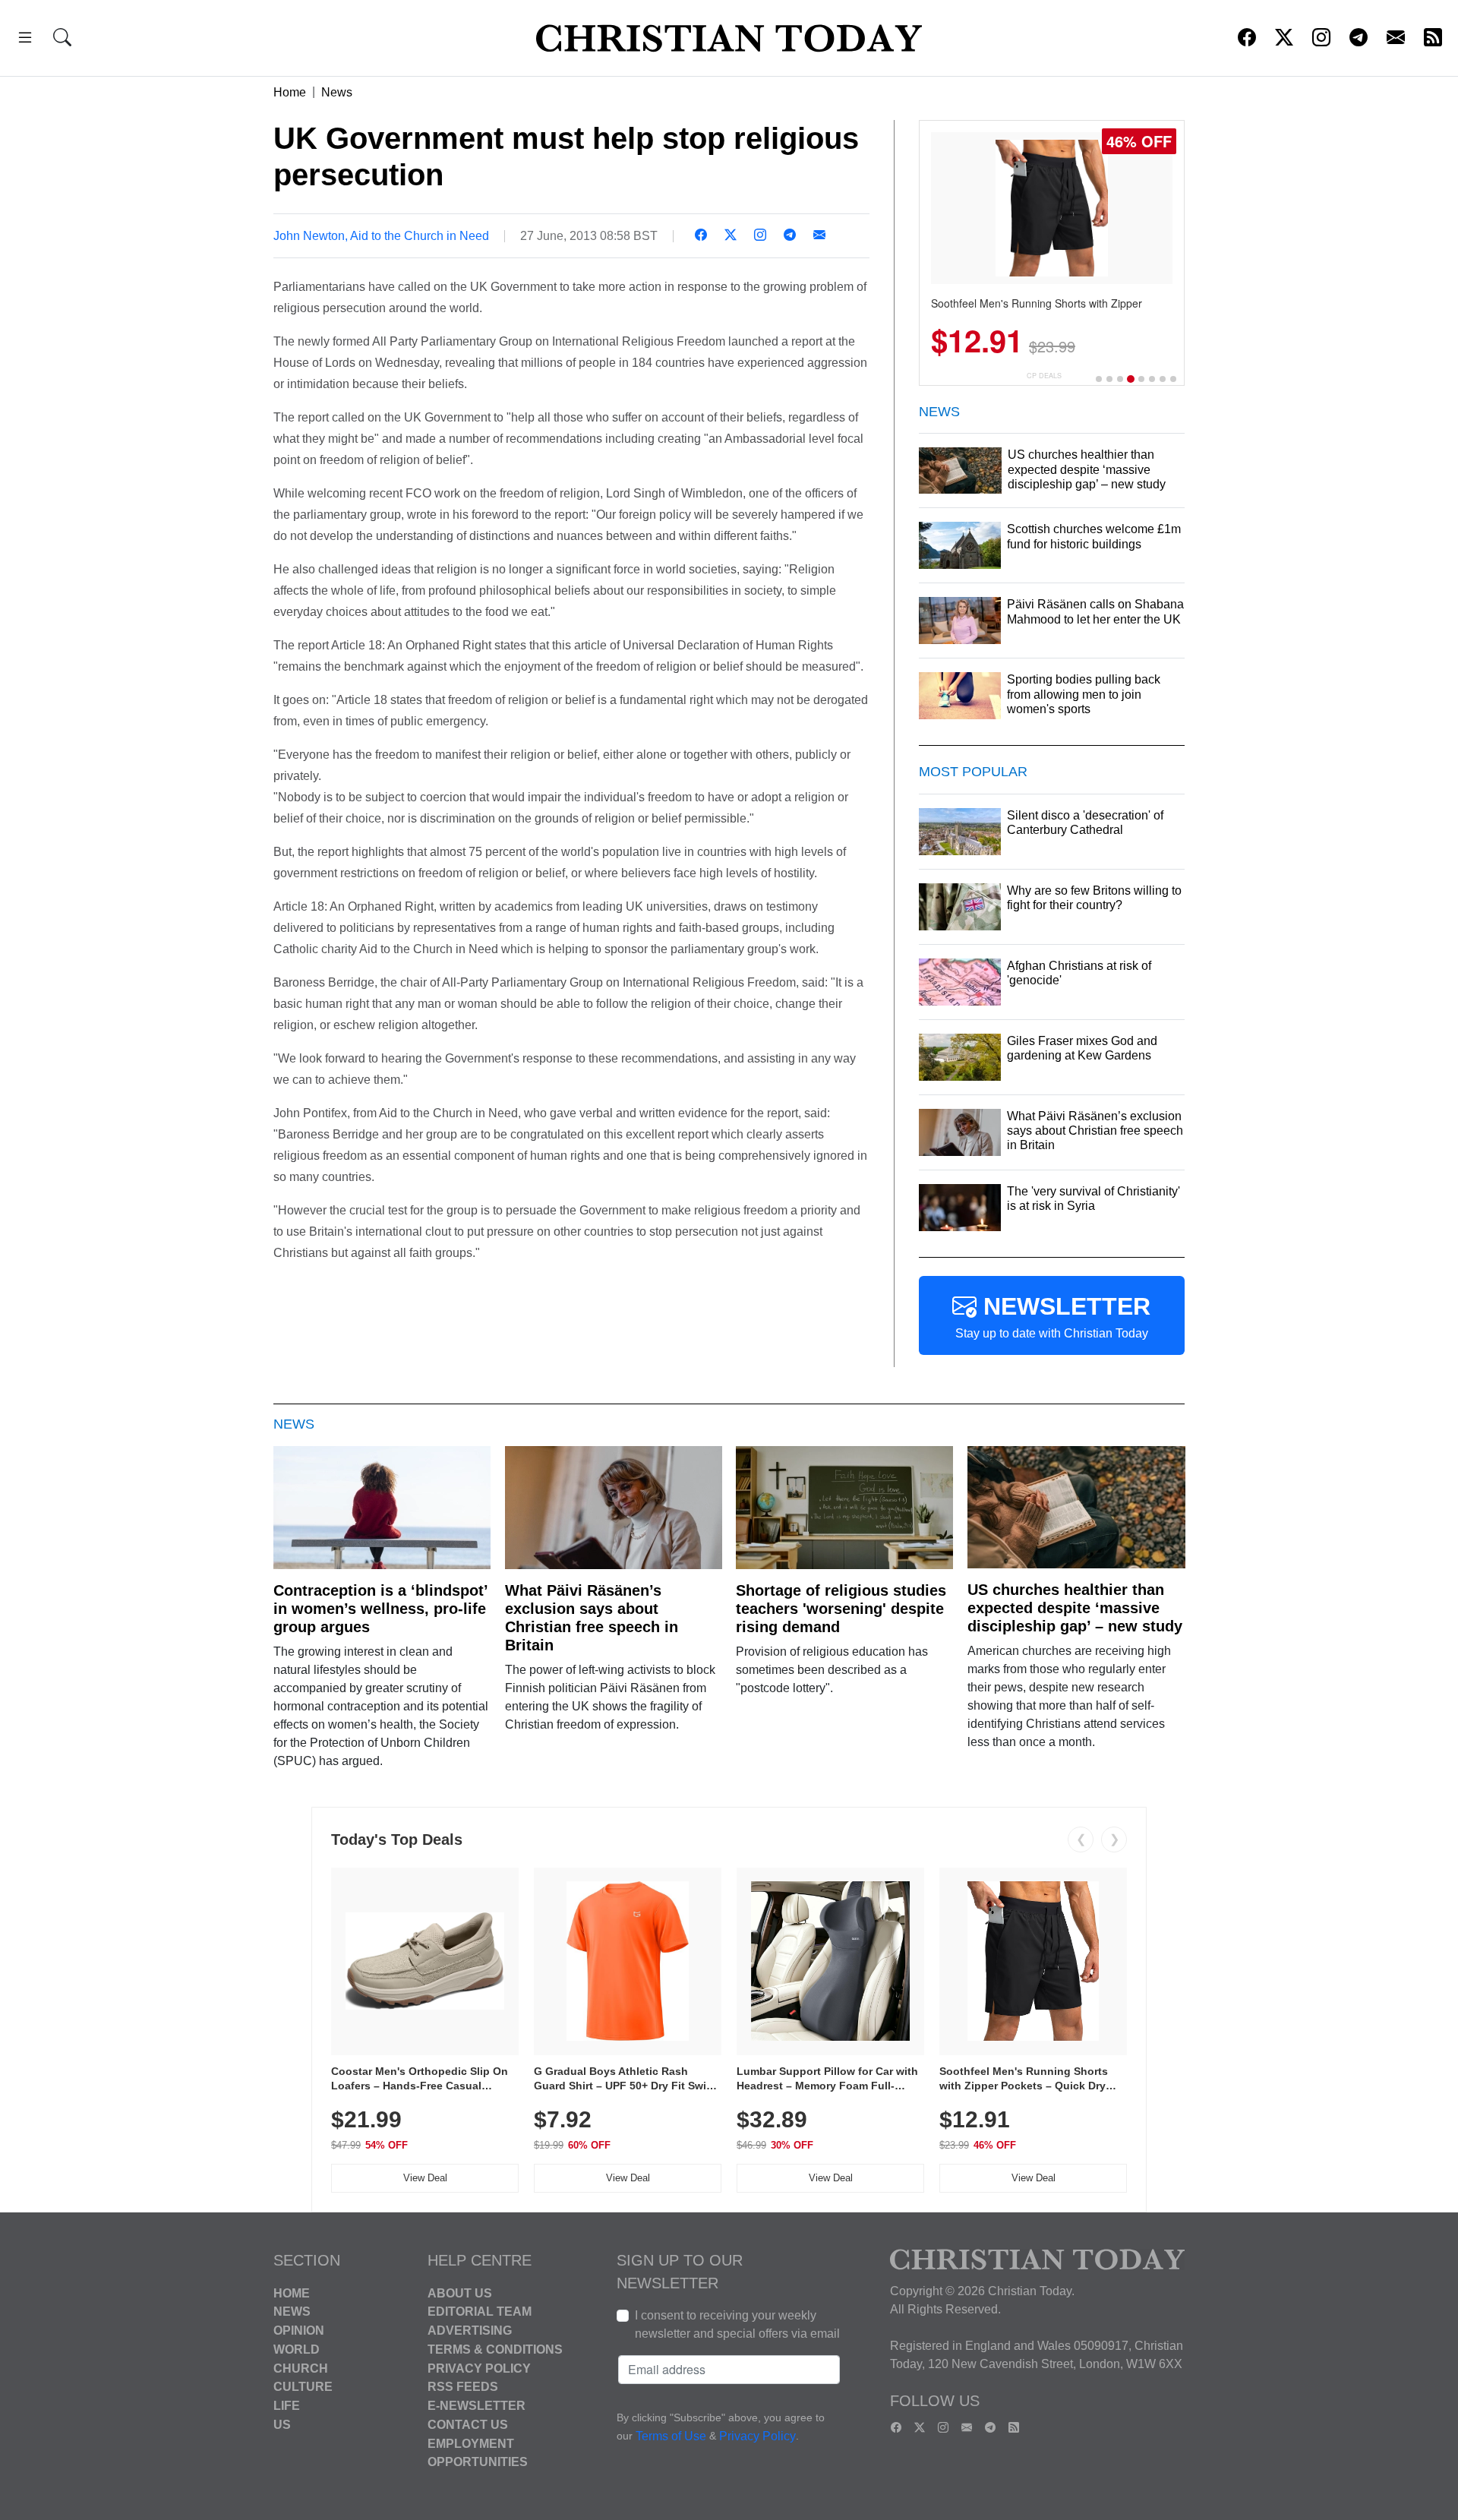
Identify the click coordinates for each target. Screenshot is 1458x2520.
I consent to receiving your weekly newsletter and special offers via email (737, 2324)
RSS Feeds (463, 2387)
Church (301, 2368)
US (282, 2425)
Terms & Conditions (495, 2349)
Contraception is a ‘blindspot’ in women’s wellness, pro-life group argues (380, 1609)
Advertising (470, 2331)
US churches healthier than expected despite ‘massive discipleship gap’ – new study (1075, 1608)
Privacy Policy (479, 2368)
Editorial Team (480, 2312)
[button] (25, 40)
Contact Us (468, 2425)
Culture (303, 2387)
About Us (460, 2293)
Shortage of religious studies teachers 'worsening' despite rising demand (841, 1609)
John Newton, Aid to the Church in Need (381, 236)
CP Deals (1044, 376)
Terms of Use (671, 2436)
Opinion (299, 2331)
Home (290, 92)
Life (287, 2406)
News (337, 92)
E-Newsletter (477, 2406)
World (297, 2349)
